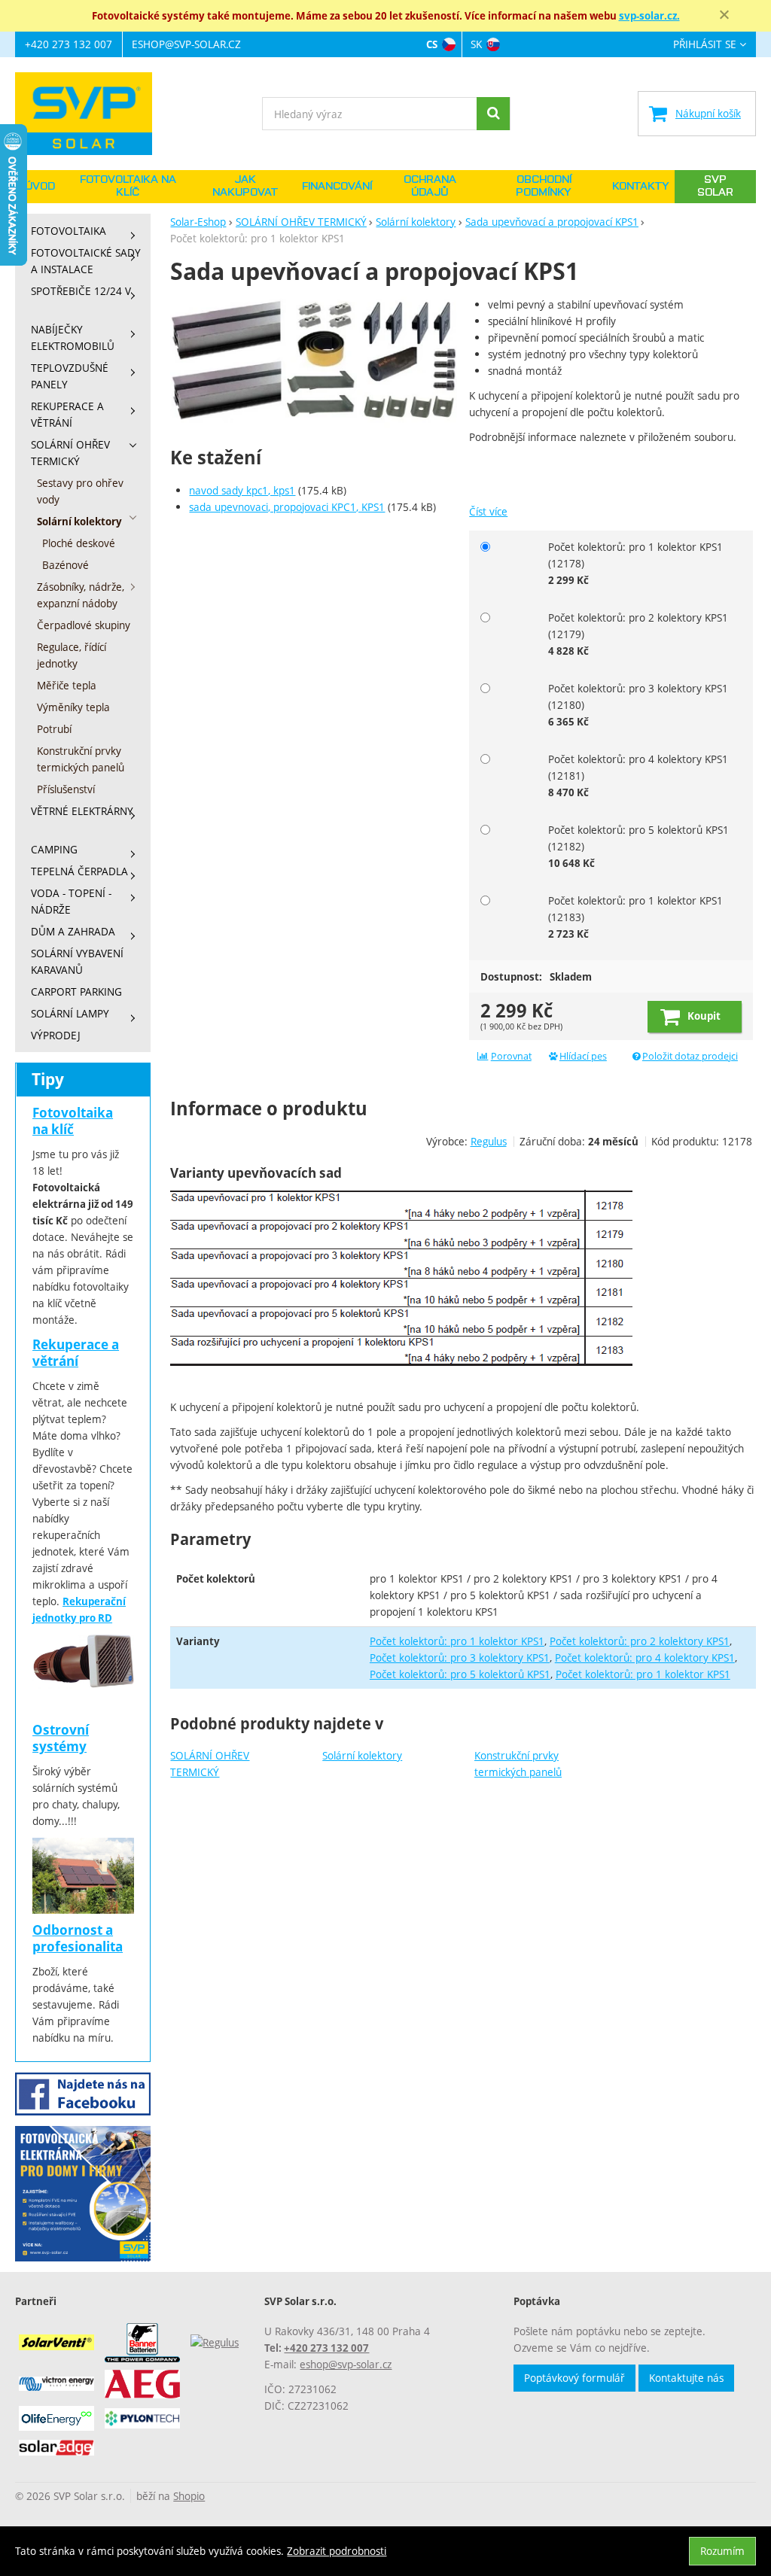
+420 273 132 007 (69, 44)
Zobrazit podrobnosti (337, 2551)
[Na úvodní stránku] (91, 114)
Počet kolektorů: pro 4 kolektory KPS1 (645, 1658)
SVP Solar (715, 186)
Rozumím (722, 2551)
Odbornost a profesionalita (78, 1938)
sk (476, 44)
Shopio (189, 2496)
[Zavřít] (724, 15)
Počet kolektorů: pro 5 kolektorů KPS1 (460, 1674)
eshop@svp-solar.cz (186, 44)
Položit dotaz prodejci (690, 1056)
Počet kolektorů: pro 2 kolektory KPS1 (640, 1641)
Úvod (40, 187)
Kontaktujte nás (686, 2378)
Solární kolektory (362, 1755)
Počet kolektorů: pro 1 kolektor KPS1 (457, 1641)
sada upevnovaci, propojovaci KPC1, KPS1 (287, 507)
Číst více (488, 511)
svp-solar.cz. (649, 16)
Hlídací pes (583, 1056)
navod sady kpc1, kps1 (242, 490)
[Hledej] (493, 114)
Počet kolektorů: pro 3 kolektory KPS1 (460, 1658)
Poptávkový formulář (574, 2378)
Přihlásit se (705, 45)
